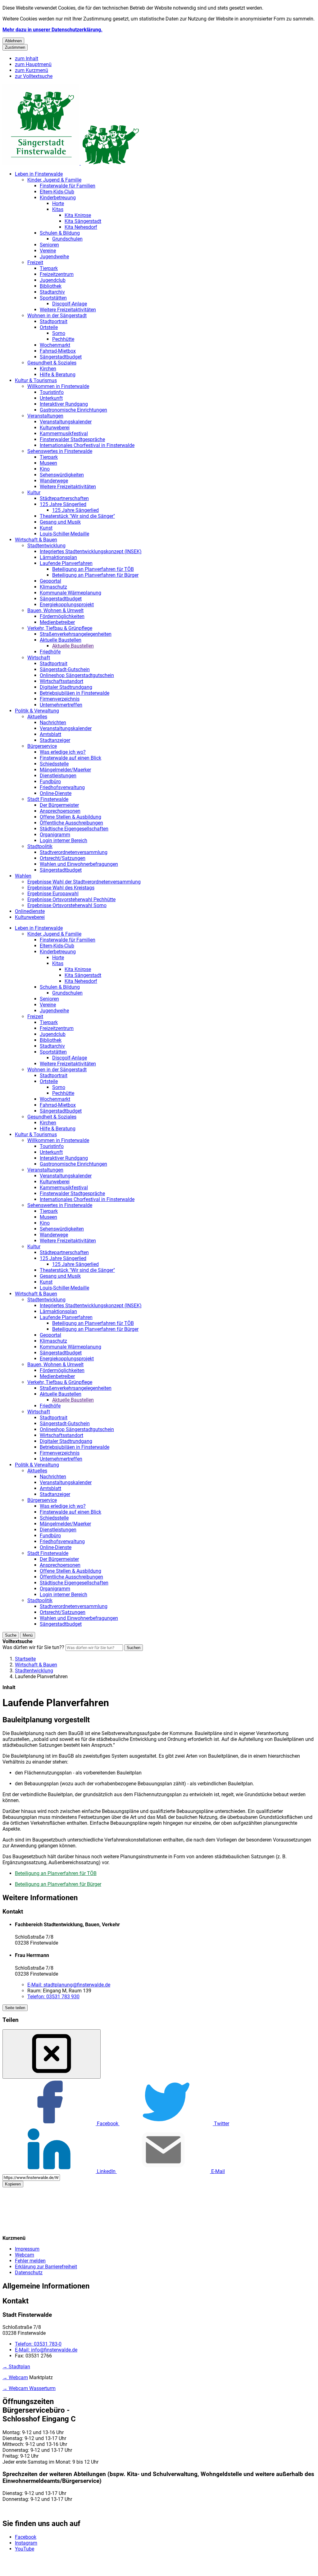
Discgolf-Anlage (70, 304)
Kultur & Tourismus (36, 380)
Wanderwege (54, 481)
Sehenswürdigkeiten (62, 475)
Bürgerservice (42, 746)
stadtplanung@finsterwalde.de (69, 1985)
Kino (45, 469)
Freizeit (35, 262)
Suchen (134, 1648)
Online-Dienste (56, 793)
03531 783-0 (38, 2344)
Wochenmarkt (55, 345)
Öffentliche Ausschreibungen (71, 823)
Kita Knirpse (78, 215)
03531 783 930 (53, 1997)
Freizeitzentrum (57, 274)
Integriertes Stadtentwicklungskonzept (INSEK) (91, 551)
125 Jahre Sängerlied (63, 504)
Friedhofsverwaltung (62, 787)
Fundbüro (50, 782)
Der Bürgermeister (59, 805)
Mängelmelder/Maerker (65, 770)
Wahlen (23, 876)
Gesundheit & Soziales (52, 363)
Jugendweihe (54, 257)
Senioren (49, 245)
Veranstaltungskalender (66, 422)
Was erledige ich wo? (63, 752)
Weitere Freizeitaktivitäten (68, 310)
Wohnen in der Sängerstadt (57, 316)
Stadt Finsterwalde (48, 799)
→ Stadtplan (16, 2367)
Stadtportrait (54, 321)
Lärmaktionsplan (58, 557)
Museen (48, 463)
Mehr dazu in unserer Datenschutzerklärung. (52, 30)
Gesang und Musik (60, 522)
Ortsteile (49, 327)
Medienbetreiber (57, 622)
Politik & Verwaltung (37, 711)
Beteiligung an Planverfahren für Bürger (95, 575)
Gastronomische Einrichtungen (73, 410)
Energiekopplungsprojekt (67, 605)
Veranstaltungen (45, 416)
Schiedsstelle (54, 764)
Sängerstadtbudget (61, 357)
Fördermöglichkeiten (62, 616)
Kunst (46, 528)
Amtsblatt (50, 734)
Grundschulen (67, 239)
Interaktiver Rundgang (64, 404)
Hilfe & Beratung (58, 375)
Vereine (48, 251)
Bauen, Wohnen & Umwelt (55, 610)
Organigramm (55, 835)
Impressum (27, 2249)
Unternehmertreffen (61, 705)
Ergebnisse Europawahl (53, 894)
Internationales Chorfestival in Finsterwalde (87, 445)
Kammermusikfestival (64, 434)
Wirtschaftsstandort (61, 681)
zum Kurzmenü (32, 70)
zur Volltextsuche (34, 76)
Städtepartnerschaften (64, 498)
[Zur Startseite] (71, 163)
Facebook (26, 2537)
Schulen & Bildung (60, 233)
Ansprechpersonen (60, 811)
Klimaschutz (53, 587)
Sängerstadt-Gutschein (65, 669)
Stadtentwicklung (46, 546)
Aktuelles (37, 717)
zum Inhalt (27, 59)
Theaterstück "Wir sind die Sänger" (77, 516)
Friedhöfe (50, 652)
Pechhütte (63, 339)
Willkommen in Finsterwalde (58, 386)
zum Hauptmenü (33, 64)
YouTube (25, 2549)
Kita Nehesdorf (81, 227)
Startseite (25, 1659)
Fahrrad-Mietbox (58, 351)
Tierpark (49, 268)
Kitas (58, 209)
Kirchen (48, 369)
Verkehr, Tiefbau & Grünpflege (60, 628)
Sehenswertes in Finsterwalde (60, 451)
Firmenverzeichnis (60, 699)
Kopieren (13, 2184)
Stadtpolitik (40, 846)
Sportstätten (53, 298)
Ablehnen (13, 41)
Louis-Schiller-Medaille (64, 534)
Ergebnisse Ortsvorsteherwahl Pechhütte (71, 899)
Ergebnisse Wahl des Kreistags (61, 888)
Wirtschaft (39, 658)
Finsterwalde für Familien (68, 186)
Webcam (25, 2255)
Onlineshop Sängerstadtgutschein (77, 675)
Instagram (26, 2543)
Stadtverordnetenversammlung (74, 852)
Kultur (34, 493)
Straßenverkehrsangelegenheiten (76, 634)
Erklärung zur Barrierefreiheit (46, 2267)
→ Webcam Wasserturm (29, 2388)
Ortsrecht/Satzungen (63, 858)
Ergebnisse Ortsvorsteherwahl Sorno (67, 905)
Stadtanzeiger (55, 740)
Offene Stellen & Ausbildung (70, 817)
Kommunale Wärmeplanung (70, 593)
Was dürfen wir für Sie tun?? (33, 1647)
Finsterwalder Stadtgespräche (72, 439)
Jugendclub (53, 280)
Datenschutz (29, 2273)
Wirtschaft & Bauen (36, 540)
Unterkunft (51, 398)
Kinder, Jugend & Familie (54, 180)
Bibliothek (51, 286)
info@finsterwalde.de (46, 2350)
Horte (58, 203)
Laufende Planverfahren (66, 563)
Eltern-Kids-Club (57, 192)
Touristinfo (52, 392)
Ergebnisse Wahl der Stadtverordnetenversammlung (84, 882)
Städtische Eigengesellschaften (74, 829)
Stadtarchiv (52, 292)
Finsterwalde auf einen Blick (70, 758)
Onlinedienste (30, 911)
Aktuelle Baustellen (61, 640)
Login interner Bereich (64, 841)
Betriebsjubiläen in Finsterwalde (75, 693)
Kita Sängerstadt (83, 221)
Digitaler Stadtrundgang (66, 687)
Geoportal (50, 581)
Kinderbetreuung (58, 198)
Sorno (59, 333)
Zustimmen (15, 47)
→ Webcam (15, 2377)
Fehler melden (30, 2261)
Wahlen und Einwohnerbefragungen (79, 864)
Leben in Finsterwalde (39, 174)
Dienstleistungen (58, 776)
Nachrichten (53, 723)
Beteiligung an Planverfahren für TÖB (93, 569)
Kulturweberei (55, 428)
